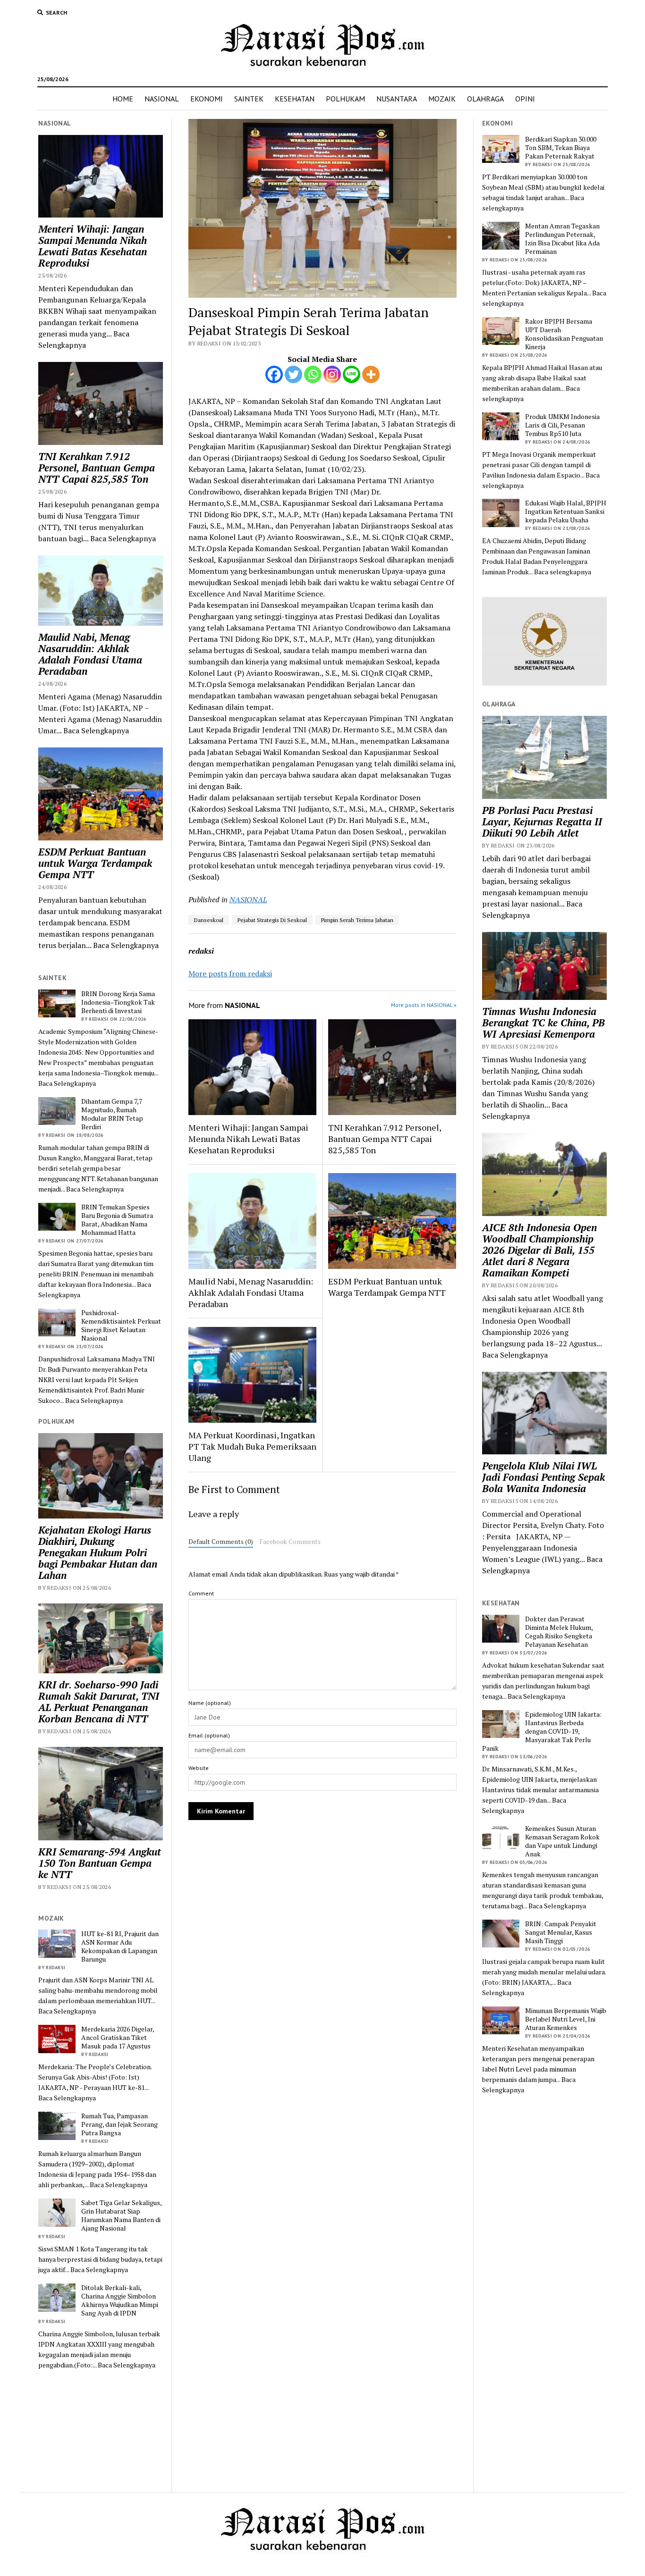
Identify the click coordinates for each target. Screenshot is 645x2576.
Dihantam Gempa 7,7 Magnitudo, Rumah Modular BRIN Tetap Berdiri (112, 1114)
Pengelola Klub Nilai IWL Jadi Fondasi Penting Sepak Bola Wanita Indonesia (543, 1477)
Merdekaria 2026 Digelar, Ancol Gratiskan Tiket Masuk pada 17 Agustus (118, 2038)
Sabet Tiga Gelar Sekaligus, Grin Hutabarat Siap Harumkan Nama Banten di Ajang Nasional (121, 2215)
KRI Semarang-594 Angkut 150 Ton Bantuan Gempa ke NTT (100, 1863)
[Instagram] (332, 374)
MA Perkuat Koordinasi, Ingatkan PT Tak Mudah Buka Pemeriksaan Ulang (252, 1446)
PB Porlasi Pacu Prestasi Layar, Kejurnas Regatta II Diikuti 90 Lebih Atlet (542, 822)
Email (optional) (209, 1735)
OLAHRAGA (485, 99)
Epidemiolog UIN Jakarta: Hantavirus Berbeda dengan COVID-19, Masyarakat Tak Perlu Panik (542, 1731)
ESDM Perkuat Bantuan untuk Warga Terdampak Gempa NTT (95, 863)
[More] (371, 374)
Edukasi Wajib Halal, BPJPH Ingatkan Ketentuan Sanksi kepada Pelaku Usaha (566, 512)
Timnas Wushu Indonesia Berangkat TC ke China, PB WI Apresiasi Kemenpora (543, 1023)
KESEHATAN (295, 99)
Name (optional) (210, 1703)
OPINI (525, 99)
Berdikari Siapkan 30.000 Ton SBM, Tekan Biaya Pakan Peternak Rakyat (561, 148)
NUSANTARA (397, 99)
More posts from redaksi (230, 973)
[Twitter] (293, 374)
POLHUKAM (345, 99)
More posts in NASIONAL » (424, 1005)
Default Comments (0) (221, 1542)
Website (199, 1768)
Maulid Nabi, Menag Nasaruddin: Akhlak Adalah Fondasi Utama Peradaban (90, 654)
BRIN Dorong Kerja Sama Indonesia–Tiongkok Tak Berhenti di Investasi (118, 1002)
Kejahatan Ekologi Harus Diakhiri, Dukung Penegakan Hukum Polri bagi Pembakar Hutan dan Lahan (98, 1552)
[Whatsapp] (313, 374)
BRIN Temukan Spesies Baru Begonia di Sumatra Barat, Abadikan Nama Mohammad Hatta (117, 1220)
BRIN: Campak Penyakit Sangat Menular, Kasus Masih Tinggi (561, 1932)
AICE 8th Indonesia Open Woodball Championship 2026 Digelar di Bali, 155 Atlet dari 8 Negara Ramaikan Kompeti (539, 1250)
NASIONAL (162, 99)
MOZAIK (442, 99)
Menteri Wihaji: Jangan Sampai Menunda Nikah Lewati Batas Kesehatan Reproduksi (93, 246)
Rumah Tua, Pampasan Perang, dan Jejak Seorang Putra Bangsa (119, 2124)
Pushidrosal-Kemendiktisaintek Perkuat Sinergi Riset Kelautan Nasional (121, 1326)
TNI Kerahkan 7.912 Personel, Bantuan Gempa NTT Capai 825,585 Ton (97, 468)
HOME (123, 99)
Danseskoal (209, 920)
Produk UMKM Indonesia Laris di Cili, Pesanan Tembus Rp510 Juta (562, 425)
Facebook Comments (290, 1542)
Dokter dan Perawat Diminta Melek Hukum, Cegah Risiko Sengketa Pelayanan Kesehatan (559, 1632)
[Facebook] (274, 374)
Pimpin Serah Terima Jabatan (357, 920)
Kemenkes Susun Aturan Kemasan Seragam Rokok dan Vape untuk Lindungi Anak (562, 1841)
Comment (201, 1593)
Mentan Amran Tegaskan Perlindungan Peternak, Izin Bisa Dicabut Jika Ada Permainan (562, 239)
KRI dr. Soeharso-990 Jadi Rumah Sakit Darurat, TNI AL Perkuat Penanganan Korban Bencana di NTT (99, 1702)
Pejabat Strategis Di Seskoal (272, 920)
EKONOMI (207, 99)
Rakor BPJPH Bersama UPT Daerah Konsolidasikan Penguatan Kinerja (564, 334)
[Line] (352, 374)
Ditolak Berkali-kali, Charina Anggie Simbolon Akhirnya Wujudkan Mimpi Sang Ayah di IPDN (120, 2300)
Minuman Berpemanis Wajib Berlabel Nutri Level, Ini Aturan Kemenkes (566, 2019)
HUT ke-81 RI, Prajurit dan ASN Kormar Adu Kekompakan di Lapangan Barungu (120, 1947)
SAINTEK (249, 99)
